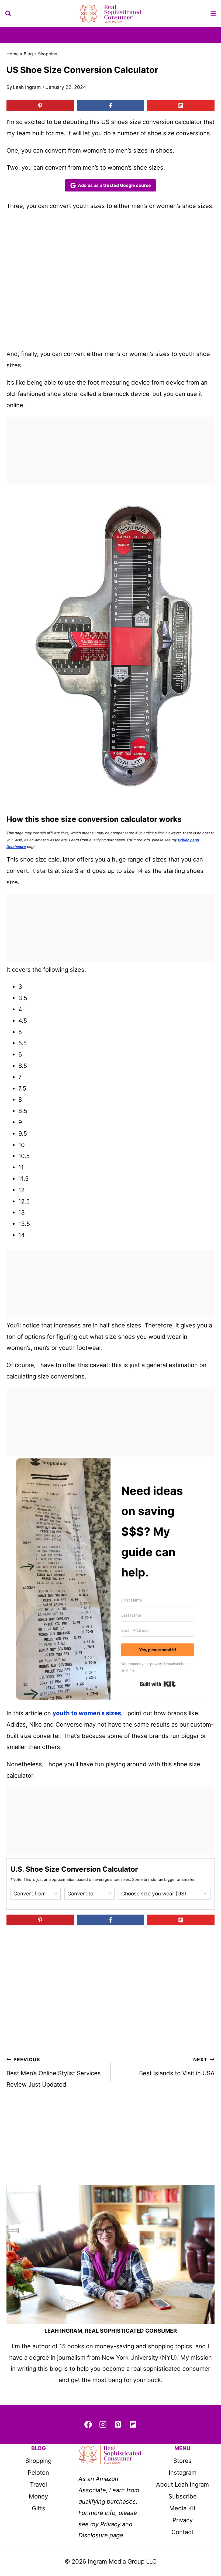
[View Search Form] (8, 14)
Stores (182, 2461)
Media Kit (182, 2508)
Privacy (183, 2520)
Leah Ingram (27, 87)
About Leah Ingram (182, 2484)
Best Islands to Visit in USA (177, 2067)
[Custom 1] (133, 2424)
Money (38, 2496)
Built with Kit (158, 1684)
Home (13, 54)
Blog (28, 54)
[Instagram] (103, 2424)
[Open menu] (213, 13)
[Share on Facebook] (111, 106)
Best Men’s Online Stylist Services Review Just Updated (54, 2072)
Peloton (38, 2473)
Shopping (48, 54)
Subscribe (183, 2496)
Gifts (39, 2508)
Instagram (183, 2473)
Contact (182, 2532)
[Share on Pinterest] (40, 106)
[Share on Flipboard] (181, 106)
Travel (38, 2484)
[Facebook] (88, 2424)
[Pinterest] (118, 2424)
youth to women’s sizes (87, 1713)
